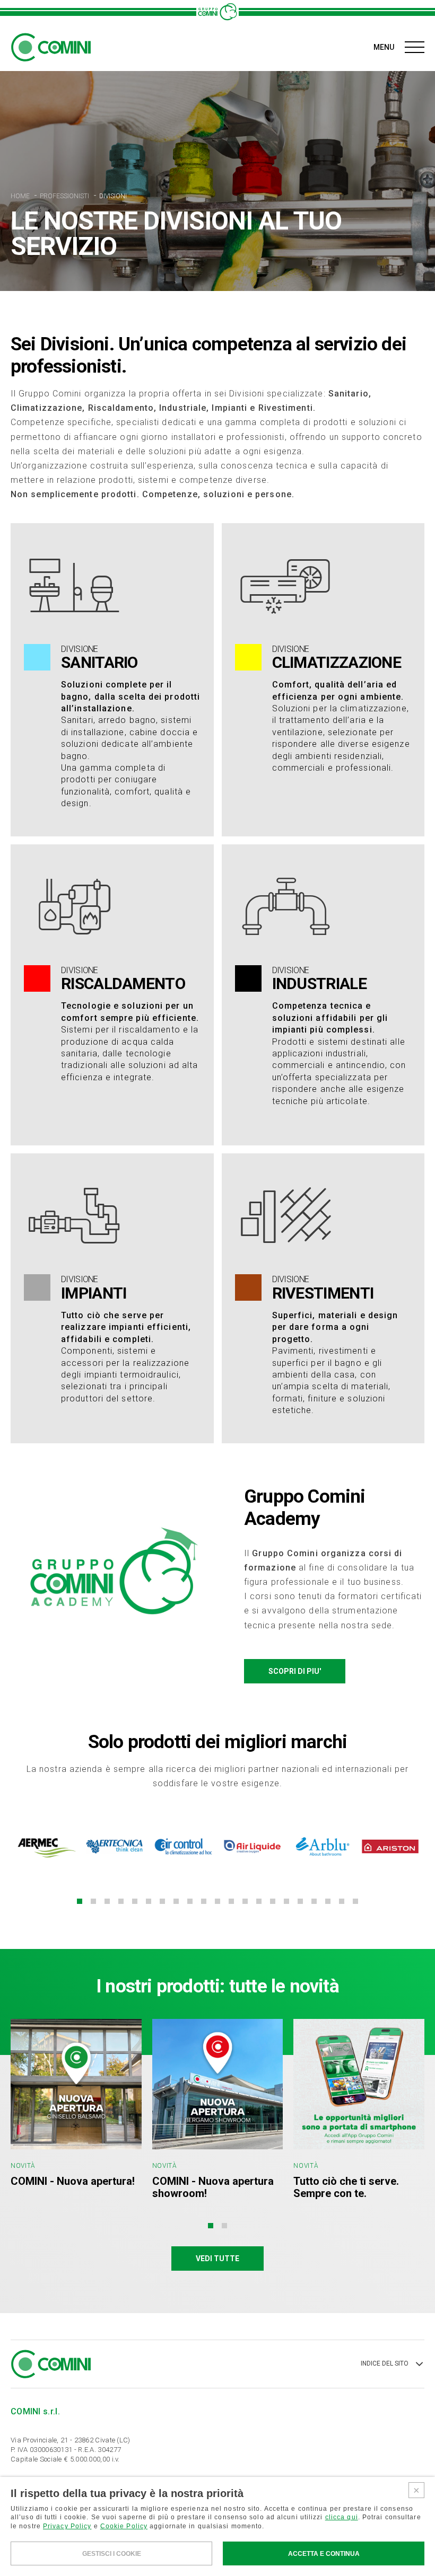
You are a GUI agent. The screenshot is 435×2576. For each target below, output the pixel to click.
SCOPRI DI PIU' (295, 1671)
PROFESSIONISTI (65, 196)
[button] (80, 1901)
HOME (21, 196)
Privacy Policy (67, 2526)
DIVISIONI (113, 196)
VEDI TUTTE (217, 2259)
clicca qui (342, 2517)
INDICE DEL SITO (385, 2363)
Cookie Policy (124, 2526)
